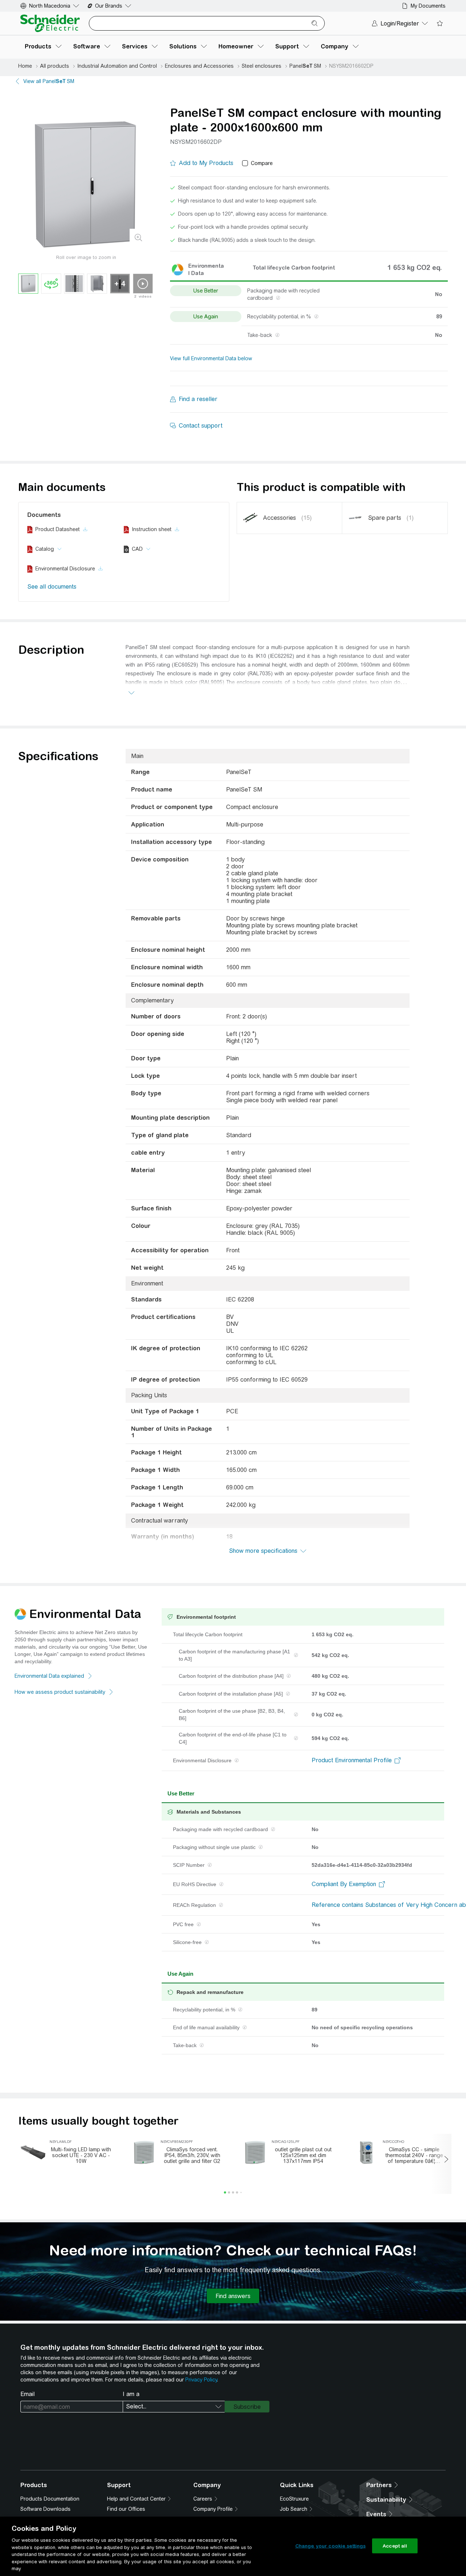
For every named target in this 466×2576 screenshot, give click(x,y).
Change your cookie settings (331, 2546)
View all (49, 81)
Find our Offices (126, 2509)
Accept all (395, 2546)
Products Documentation (50, 2499)
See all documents (52, 587)
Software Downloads (46, 2509)
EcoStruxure (294, 2499)
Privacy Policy (201, 2380)
